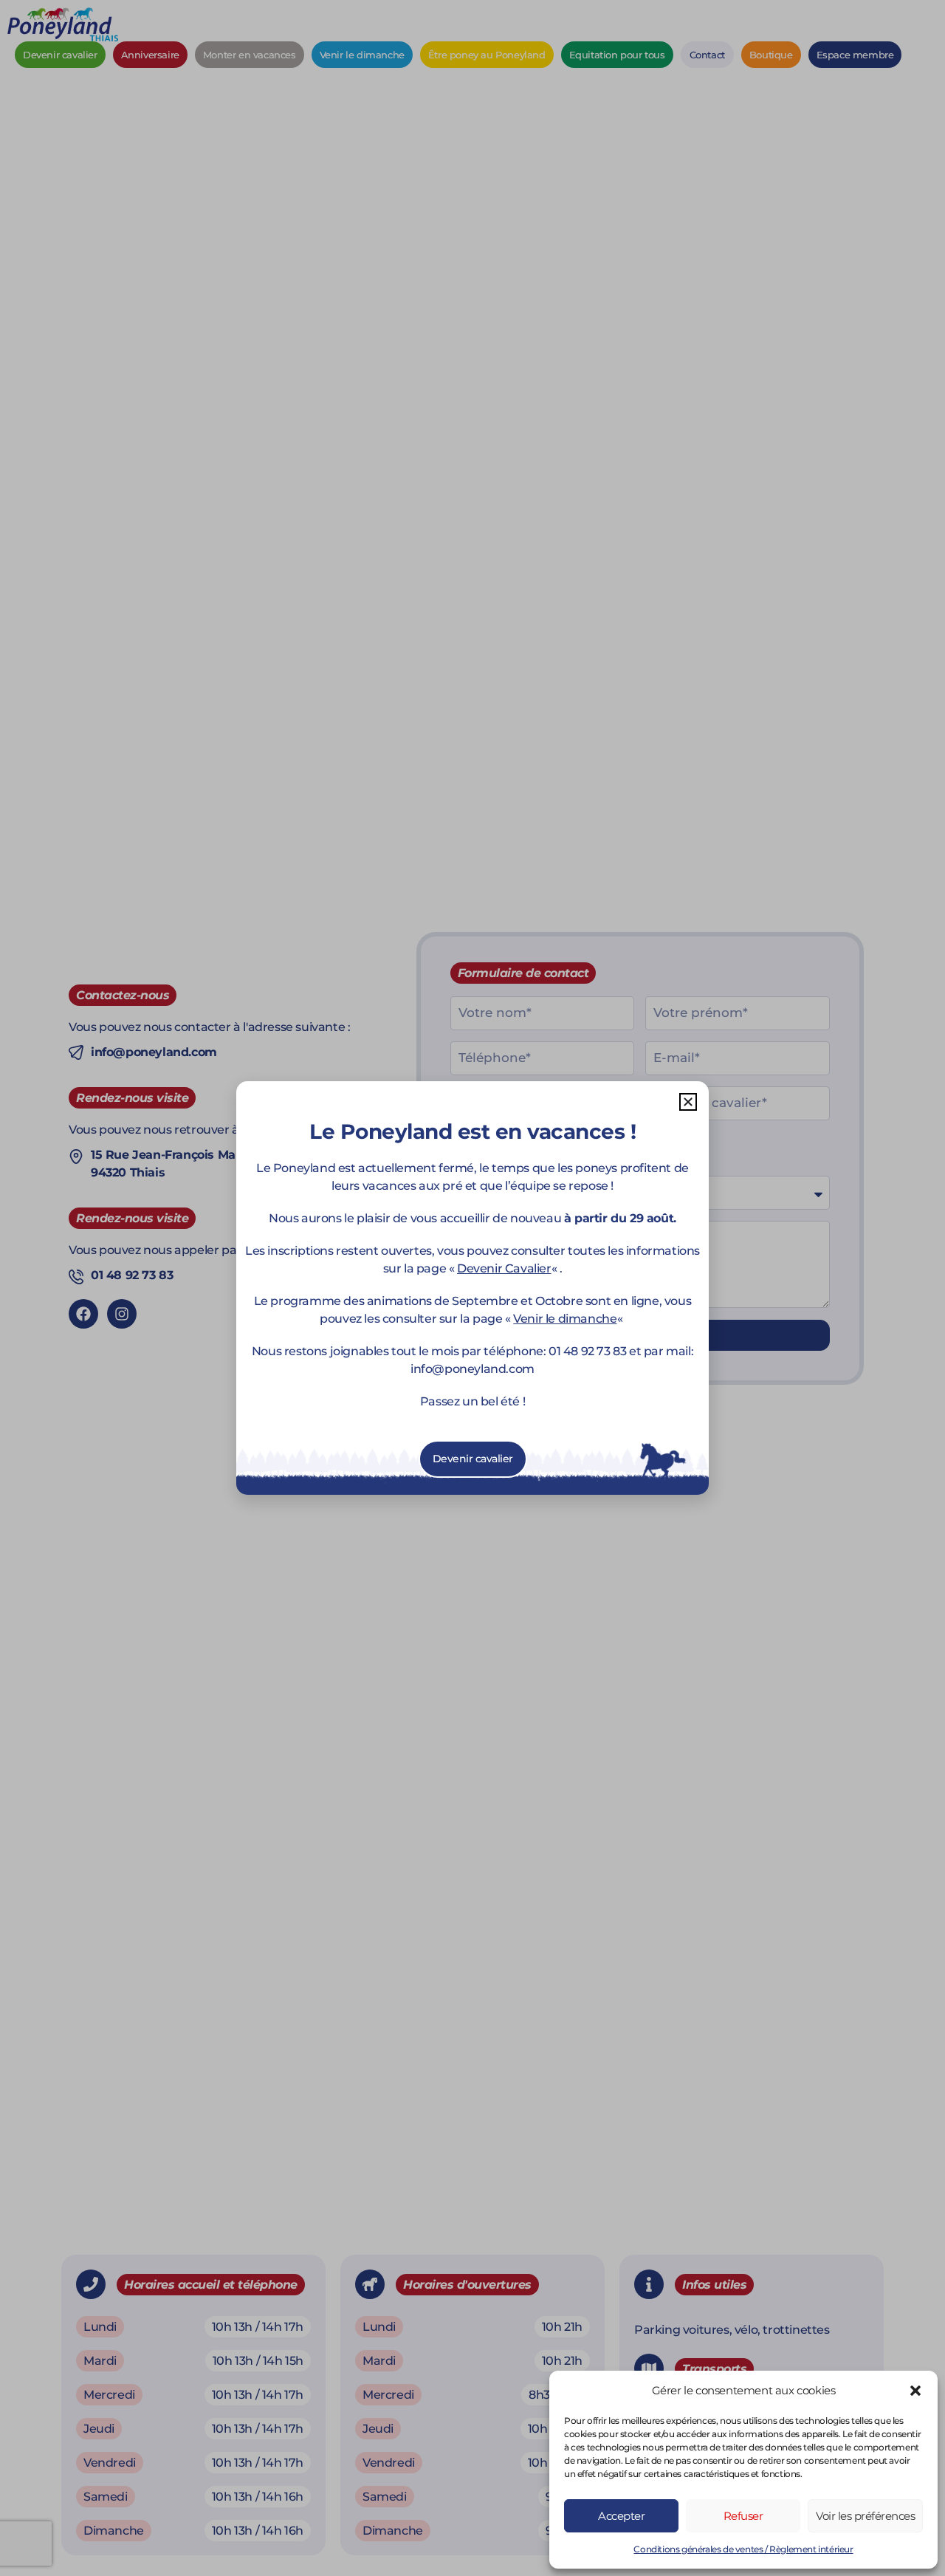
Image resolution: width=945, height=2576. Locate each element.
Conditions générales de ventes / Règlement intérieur (743, 2549)
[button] (915, 2391)
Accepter (621, 2516)
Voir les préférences (865, 2516)
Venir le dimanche (565, 1319)
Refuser (743, 2516)
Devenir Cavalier (504, 1268)
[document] (472, 1288)
